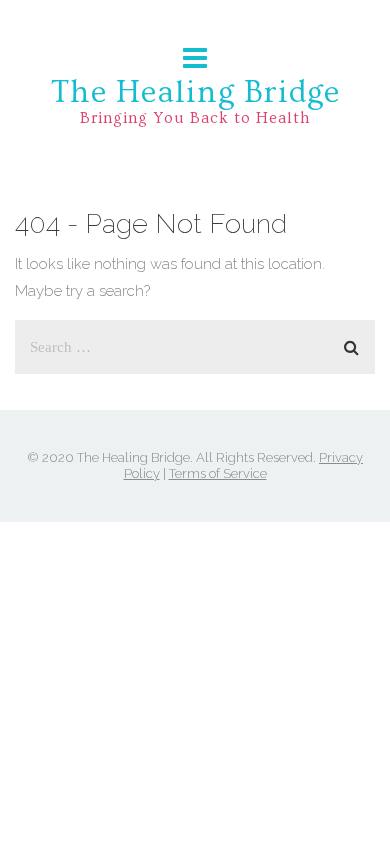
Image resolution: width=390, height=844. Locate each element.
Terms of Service (218, 473)
